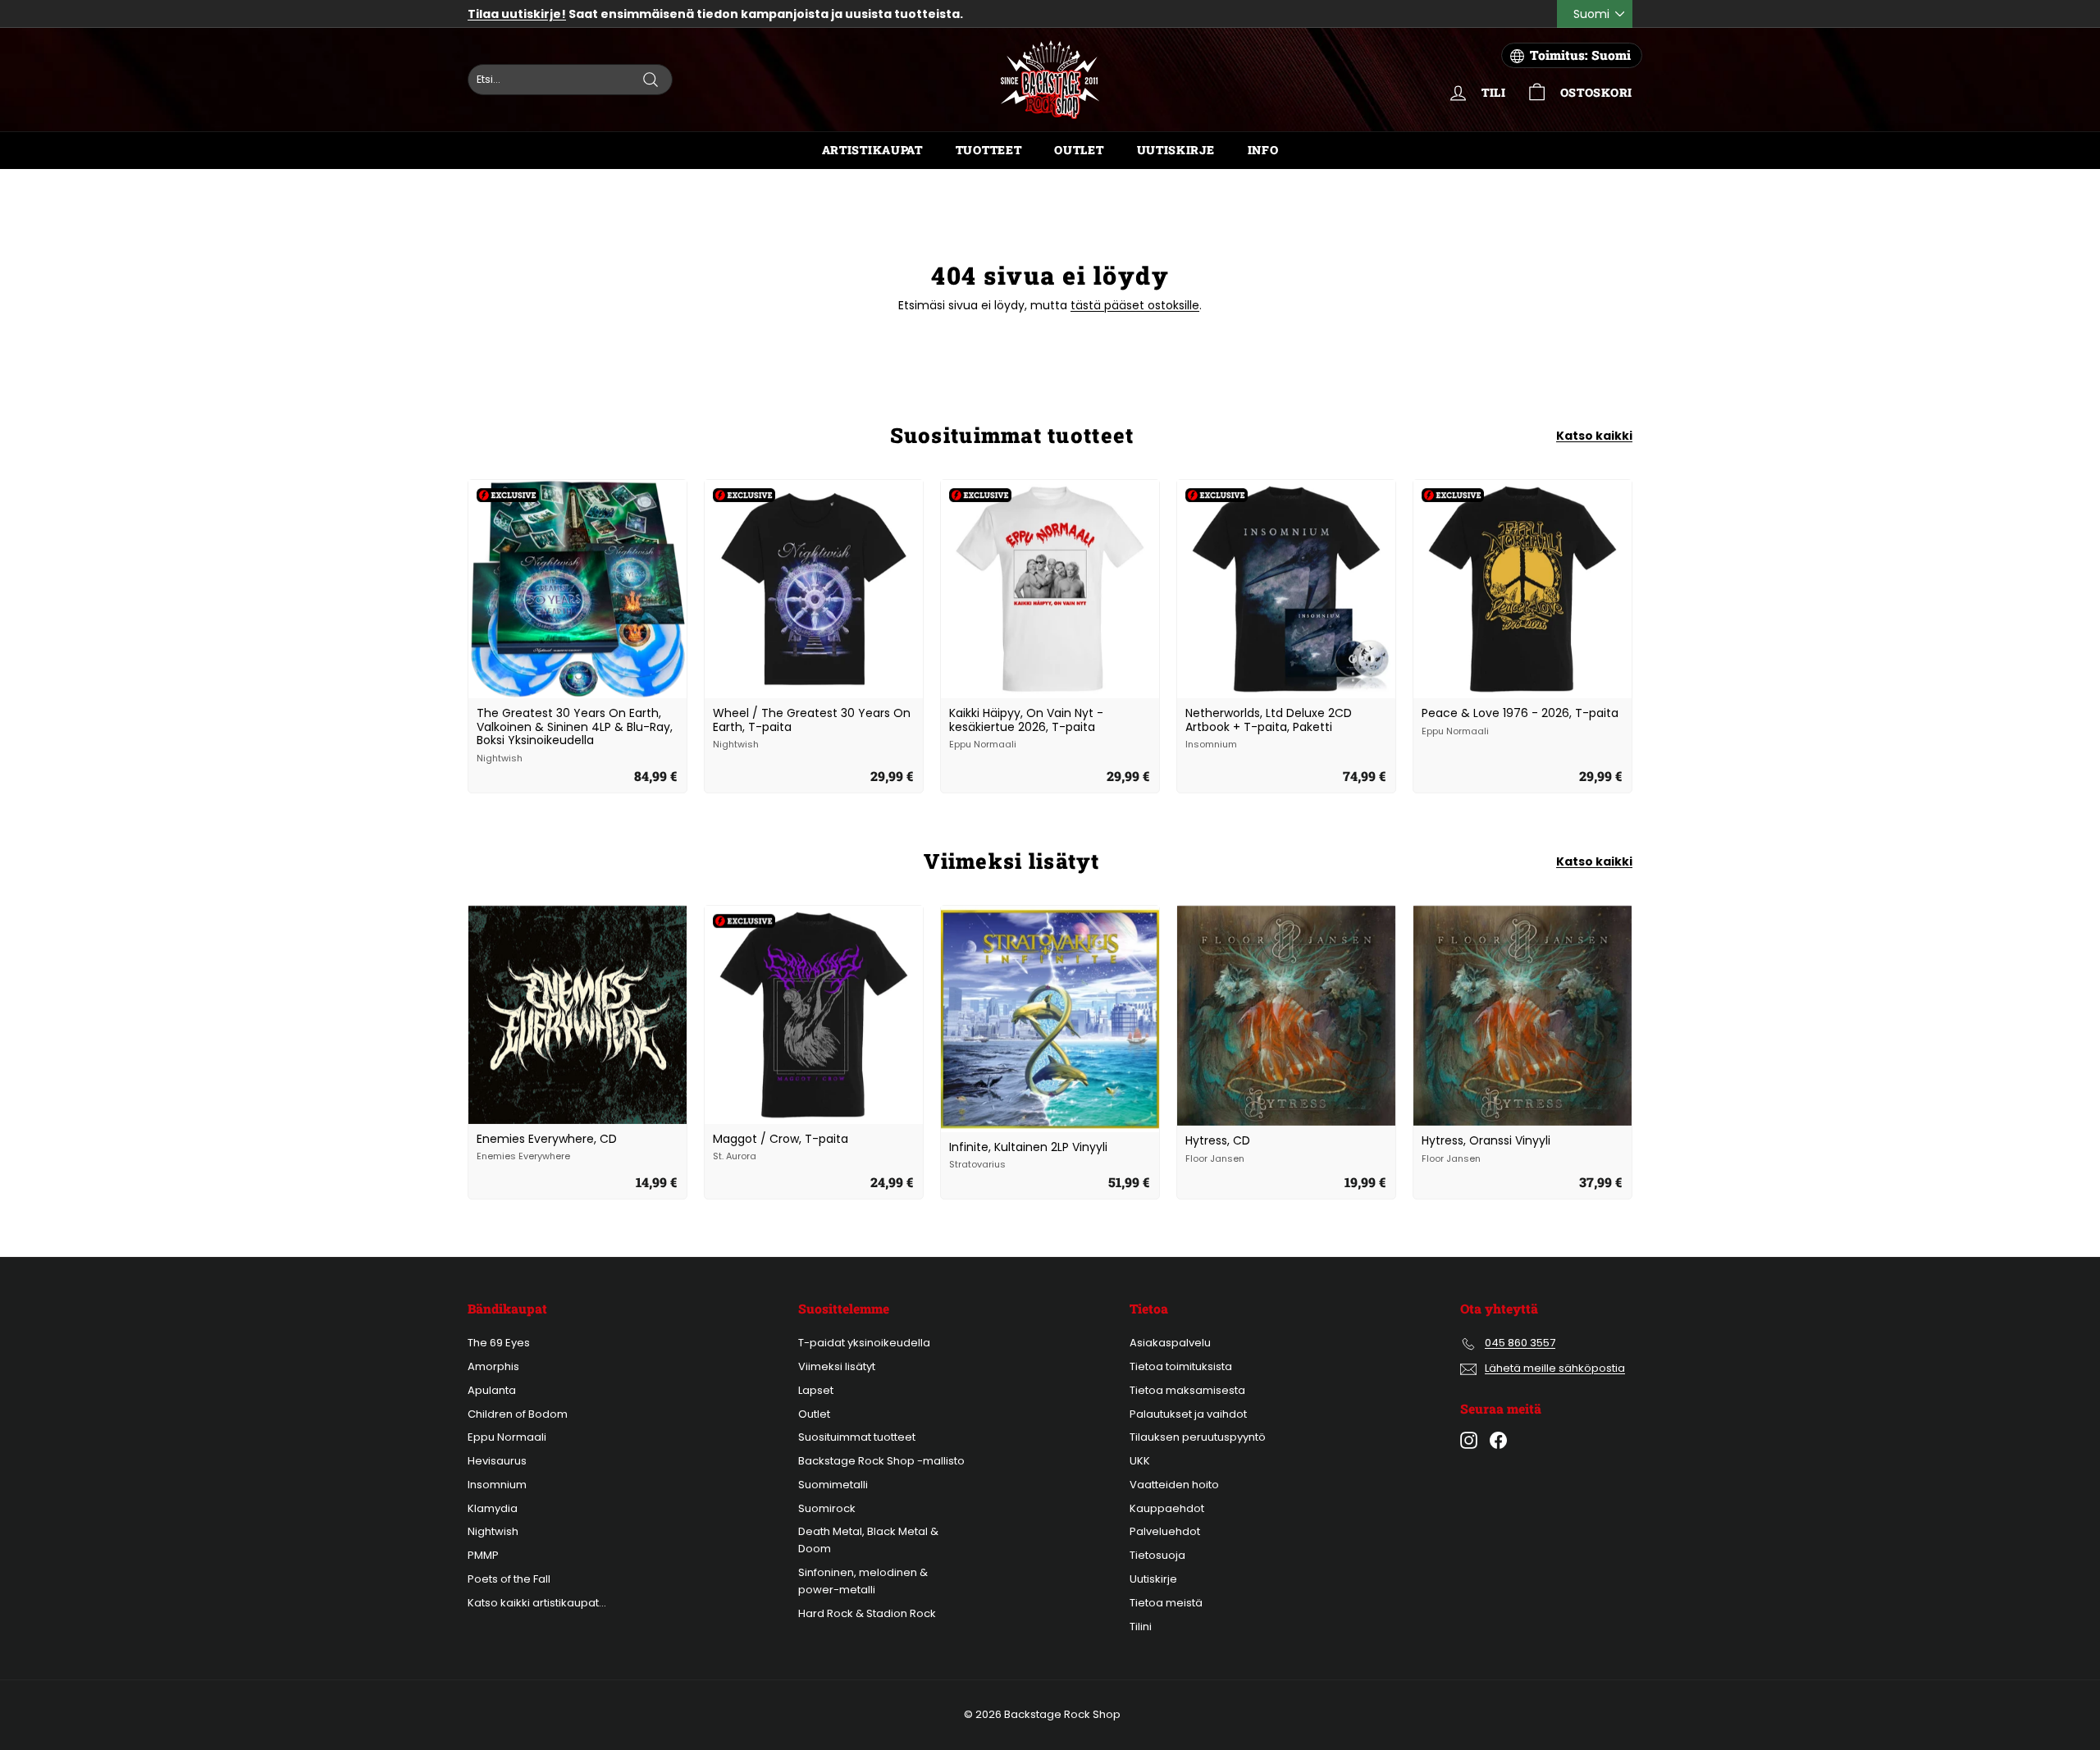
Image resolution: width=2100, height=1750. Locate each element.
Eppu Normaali (507, 1437)
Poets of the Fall (509, 1579)
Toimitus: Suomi (1580, 55)
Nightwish (493, 1531)
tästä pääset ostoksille (1135, 305)
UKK (1140, 1461)
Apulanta (492, 1390)
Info (1263, 150)
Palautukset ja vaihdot (1188, 1414)
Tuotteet (989, 150)
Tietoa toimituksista (1181, 1366)
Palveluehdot (1165, 1531)
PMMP (483, 1555)
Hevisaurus (497, 1461)
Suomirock (827, 1508)
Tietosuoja (1157, 1555)
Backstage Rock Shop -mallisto (881, 1461)
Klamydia (493, 1508)
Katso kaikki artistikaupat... (537, 1603)
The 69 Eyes (499, 1343)
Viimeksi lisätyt (837, 1366)
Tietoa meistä (1166, 1603)
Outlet (1079, 150)
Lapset (816, 1390)
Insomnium (497, 1485)
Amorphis (493, 1366)
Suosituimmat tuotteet (857, 1437)
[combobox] (570, 80)
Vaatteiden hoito (1174, 1485)
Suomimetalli (833, 1485)
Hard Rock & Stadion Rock (867, 1613)
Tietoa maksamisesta (1187, 1390)
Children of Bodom (518, 1414)
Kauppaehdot (1167, 1508)
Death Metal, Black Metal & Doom (868, 1540)
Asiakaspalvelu (1170, 1343)
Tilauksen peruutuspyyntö (1198, 1437)
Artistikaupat (872, 150)
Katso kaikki (1594, 436)
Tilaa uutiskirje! (517, 14)
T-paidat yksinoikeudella (864, 1343)
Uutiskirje (1176, 150)
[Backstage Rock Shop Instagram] (1469, 1440)
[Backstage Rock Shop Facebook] (1498, 1440)
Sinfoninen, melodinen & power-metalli (863, 1581)
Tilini (1141, 1627)
